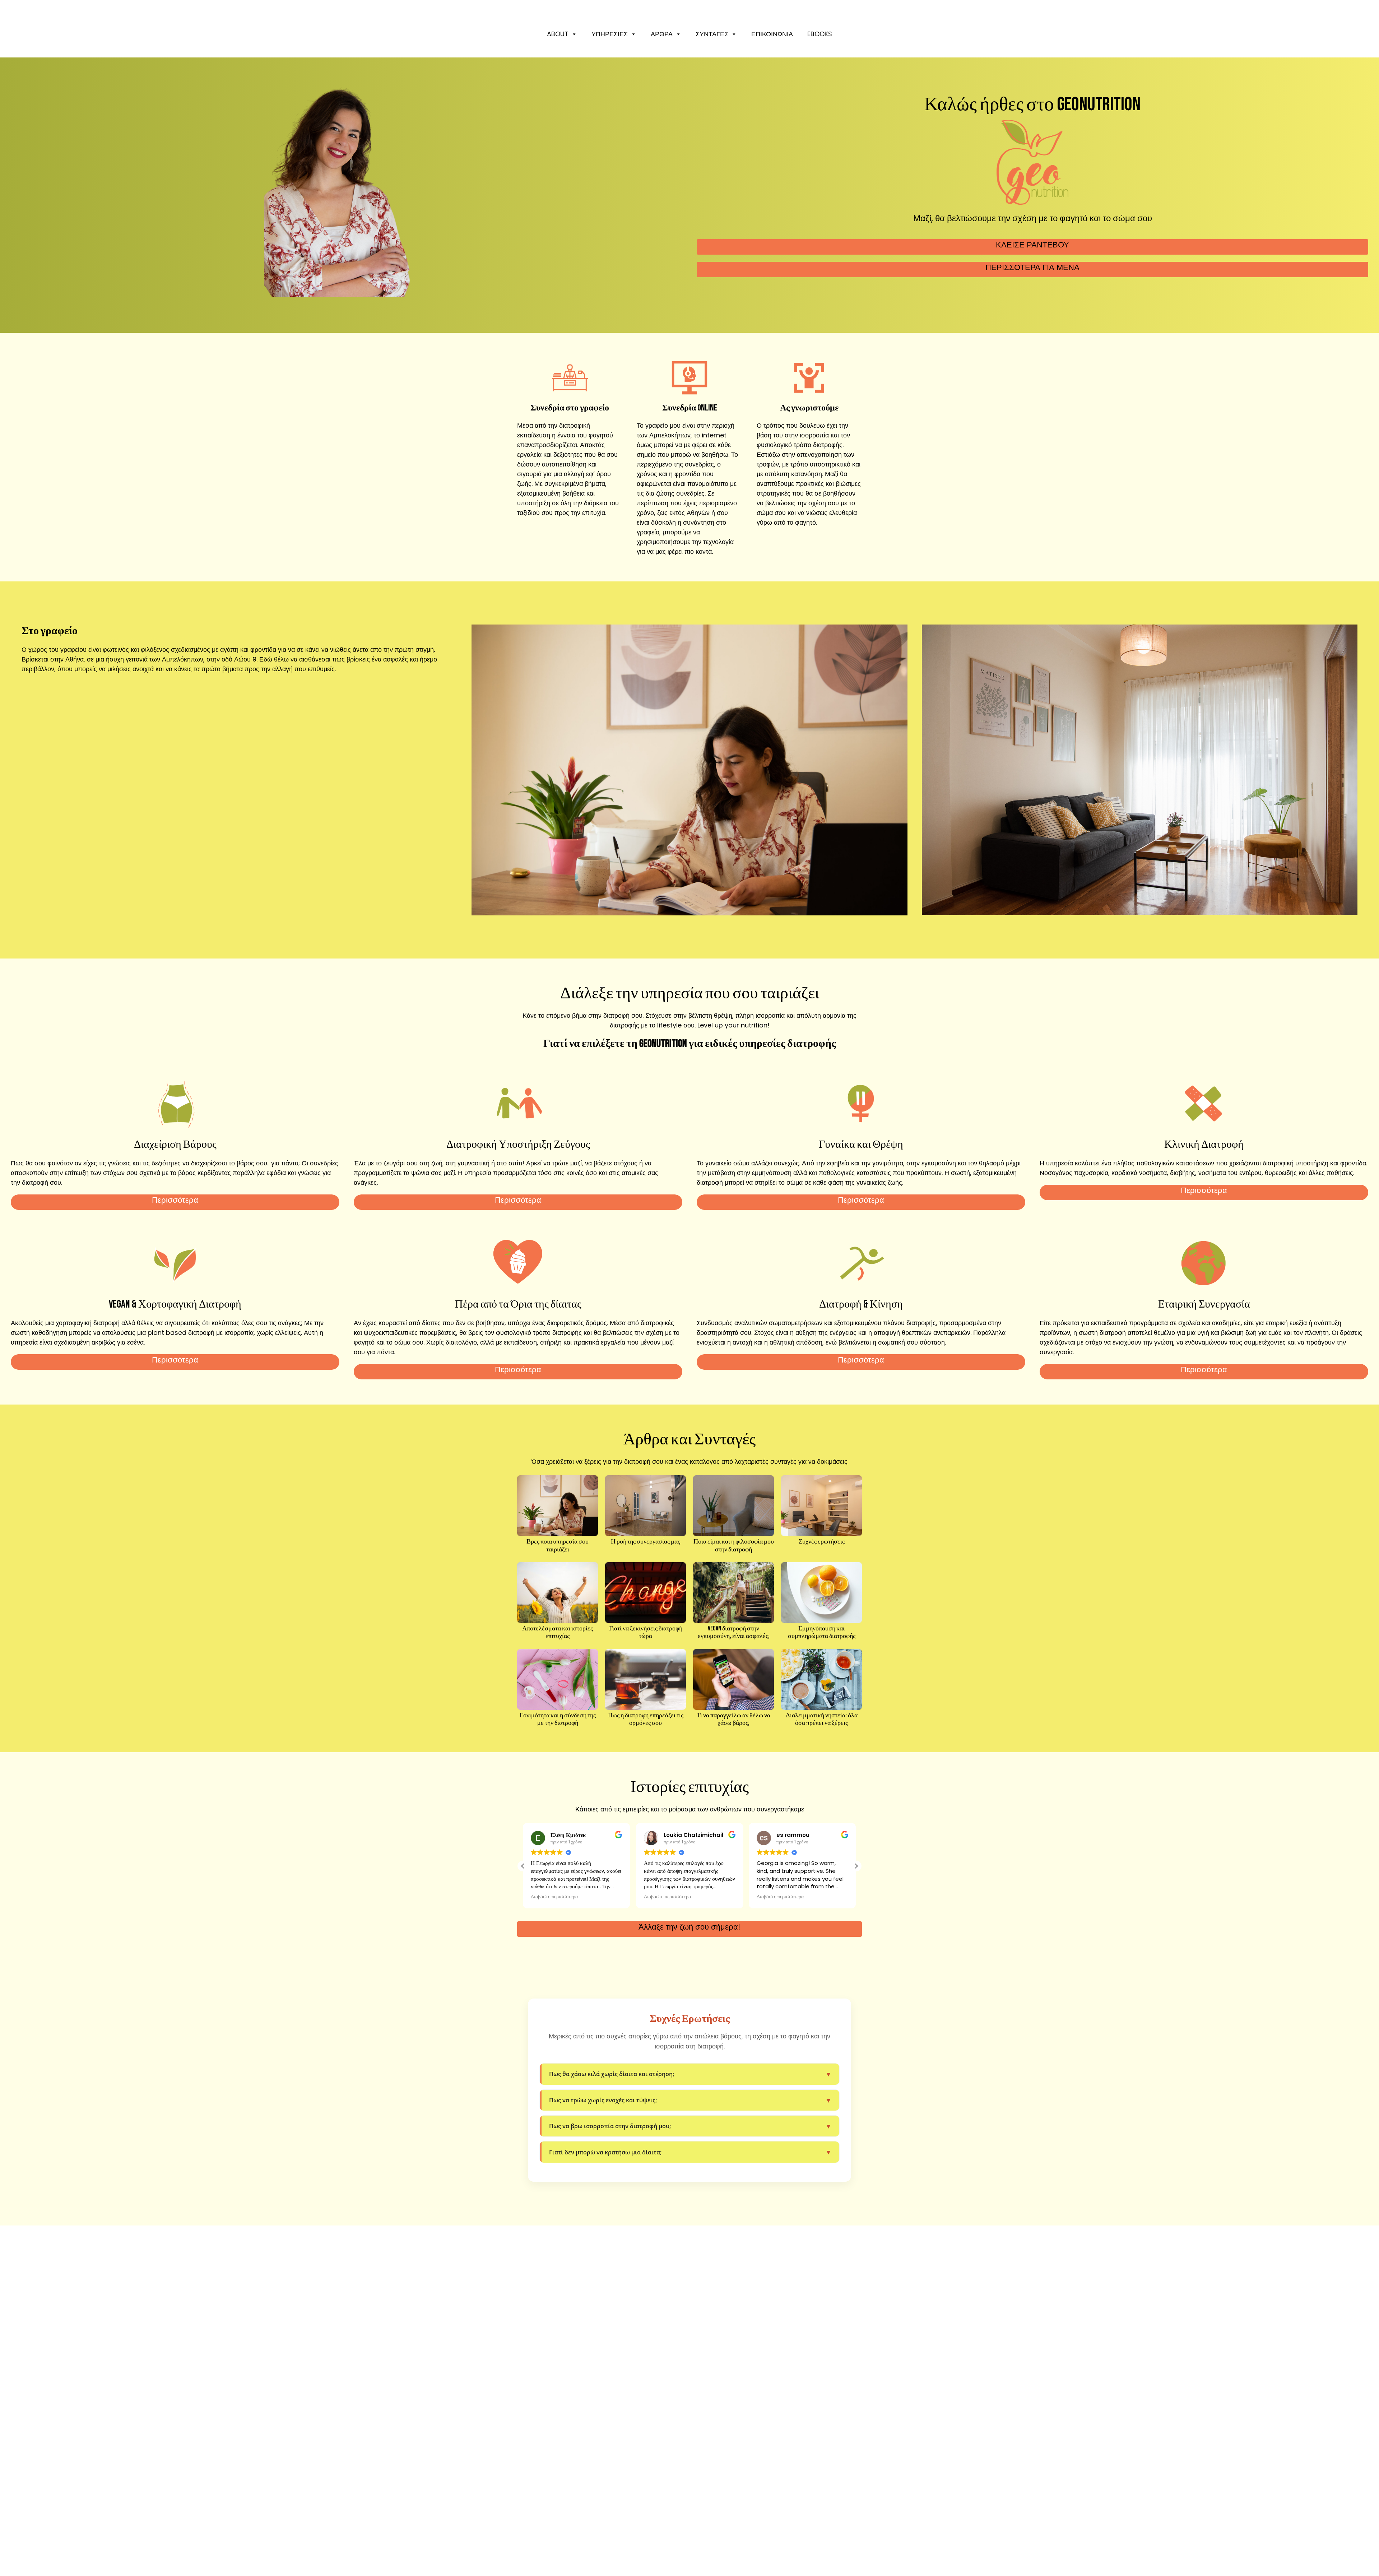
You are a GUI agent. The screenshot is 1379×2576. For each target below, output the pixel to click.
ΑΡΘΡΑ (662, 34)
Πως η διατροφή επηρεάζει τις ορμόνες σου (646, 1719)
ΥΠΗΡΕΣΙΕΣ (610, 34)
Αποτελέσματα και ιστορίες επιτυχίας (558, 1632)
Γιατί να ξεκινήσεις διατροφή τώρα (646, 1632)
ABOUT (558, 34)
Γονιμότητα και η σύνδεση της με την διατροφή (558, 1719)
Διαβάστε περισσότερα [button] (554, 1897)
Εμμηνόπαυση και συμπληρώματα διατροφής (822, 1632)
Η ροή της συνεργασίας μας (646, 1542)
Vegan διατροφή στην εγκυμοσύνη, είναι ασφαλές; (734, 1632)
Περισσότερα (175, 1200)
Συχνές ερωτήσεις (822, 1542)
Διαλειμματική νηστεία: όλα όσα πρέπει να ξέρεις (822, 1719)
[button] (856, 1866)
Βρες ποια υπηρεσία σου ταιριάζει (558, 1545)
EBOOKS (820, 34)
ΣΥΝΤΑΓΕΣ (712, 34)
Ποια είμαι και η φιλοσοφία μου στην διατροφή (734, 1545)
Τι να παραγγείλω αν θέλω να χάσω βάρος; (733, 1719)
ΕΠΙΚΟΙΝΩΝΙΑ (772, 34)
